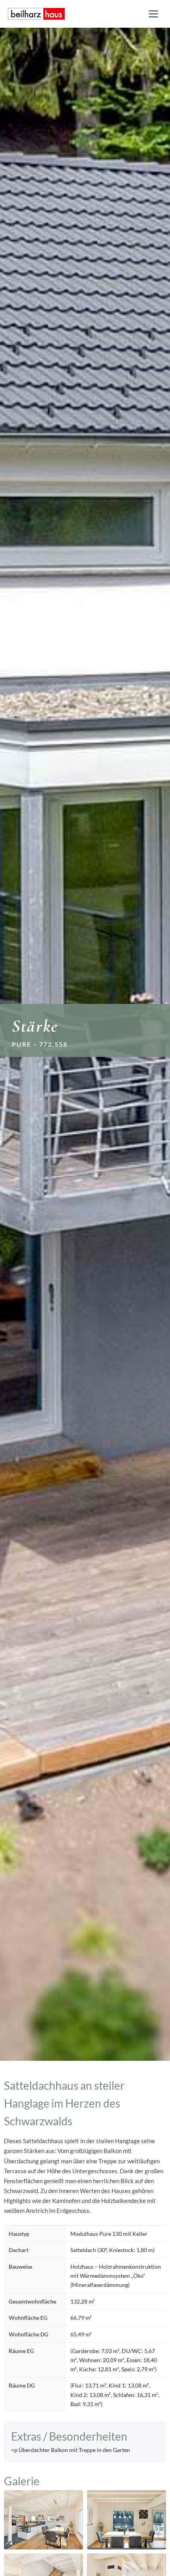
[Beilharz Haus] (36, 14)
